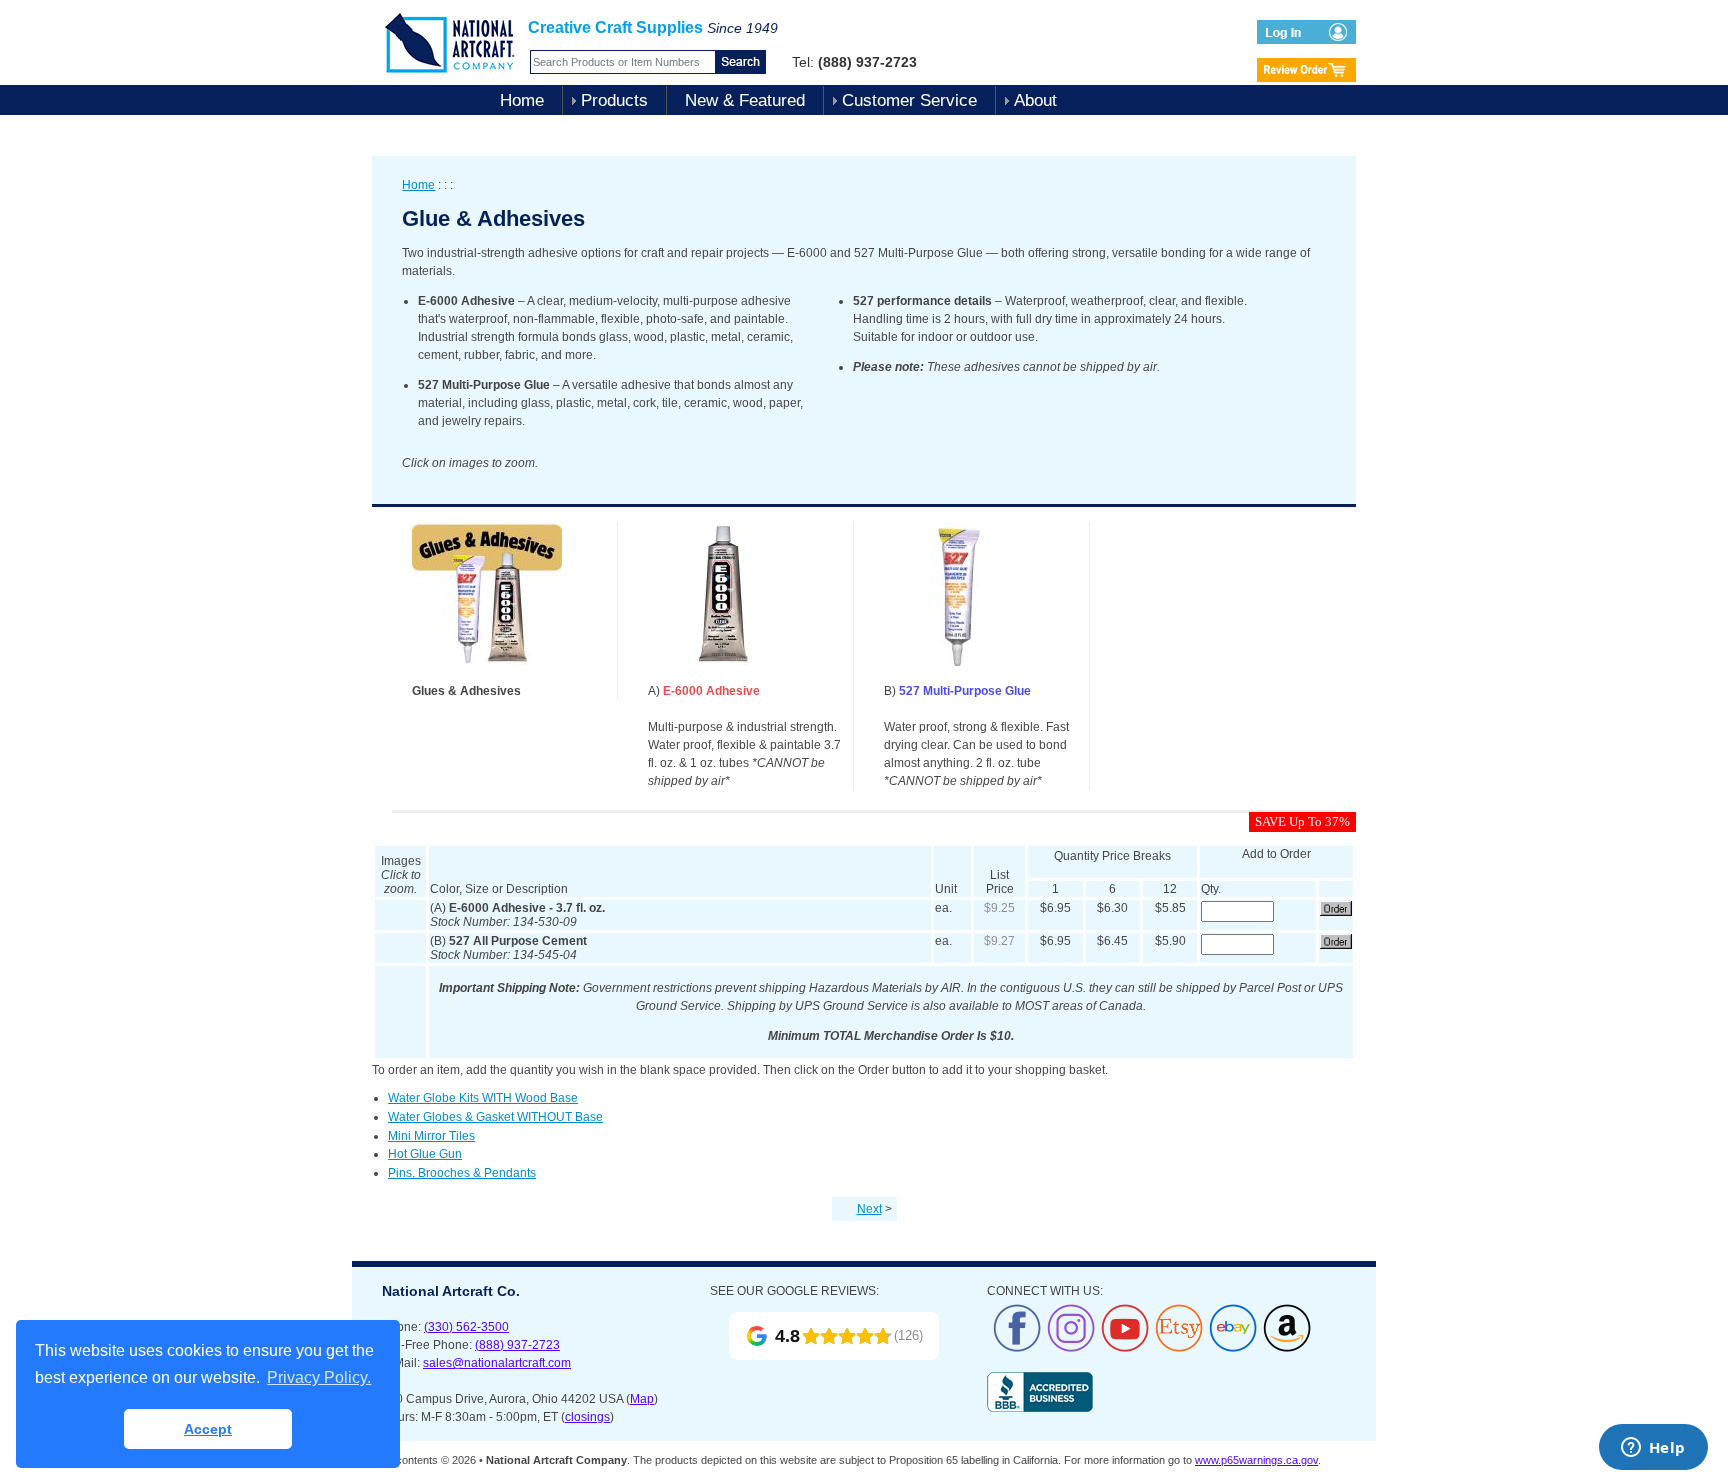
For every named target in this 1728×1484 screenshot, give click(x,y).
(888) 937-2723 (517, 1345)
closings (587, 1417)
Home (522, 100)
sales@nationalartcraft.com (497, 1363)
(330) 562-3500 (466, 1327)
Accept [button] (208, 1429)
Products (614, 100)
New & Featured (745, 100)
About (1035, 100)
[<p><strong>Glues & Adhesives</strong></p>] (487, 678)
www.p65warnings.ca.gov (1256, 1460)
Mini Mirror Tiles (431, 1136)
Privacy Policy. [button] (319, 1377)
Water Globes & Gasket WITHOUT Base (495, 1117)
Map (642, 1399)
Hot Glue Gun (425, 1154)
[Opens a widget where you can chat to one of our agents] (1653, 1449)
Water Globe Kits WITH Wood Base (483, 1098)
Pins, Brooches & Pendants (462, 1173)
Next (869, 1209)
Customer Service (909, 100)
